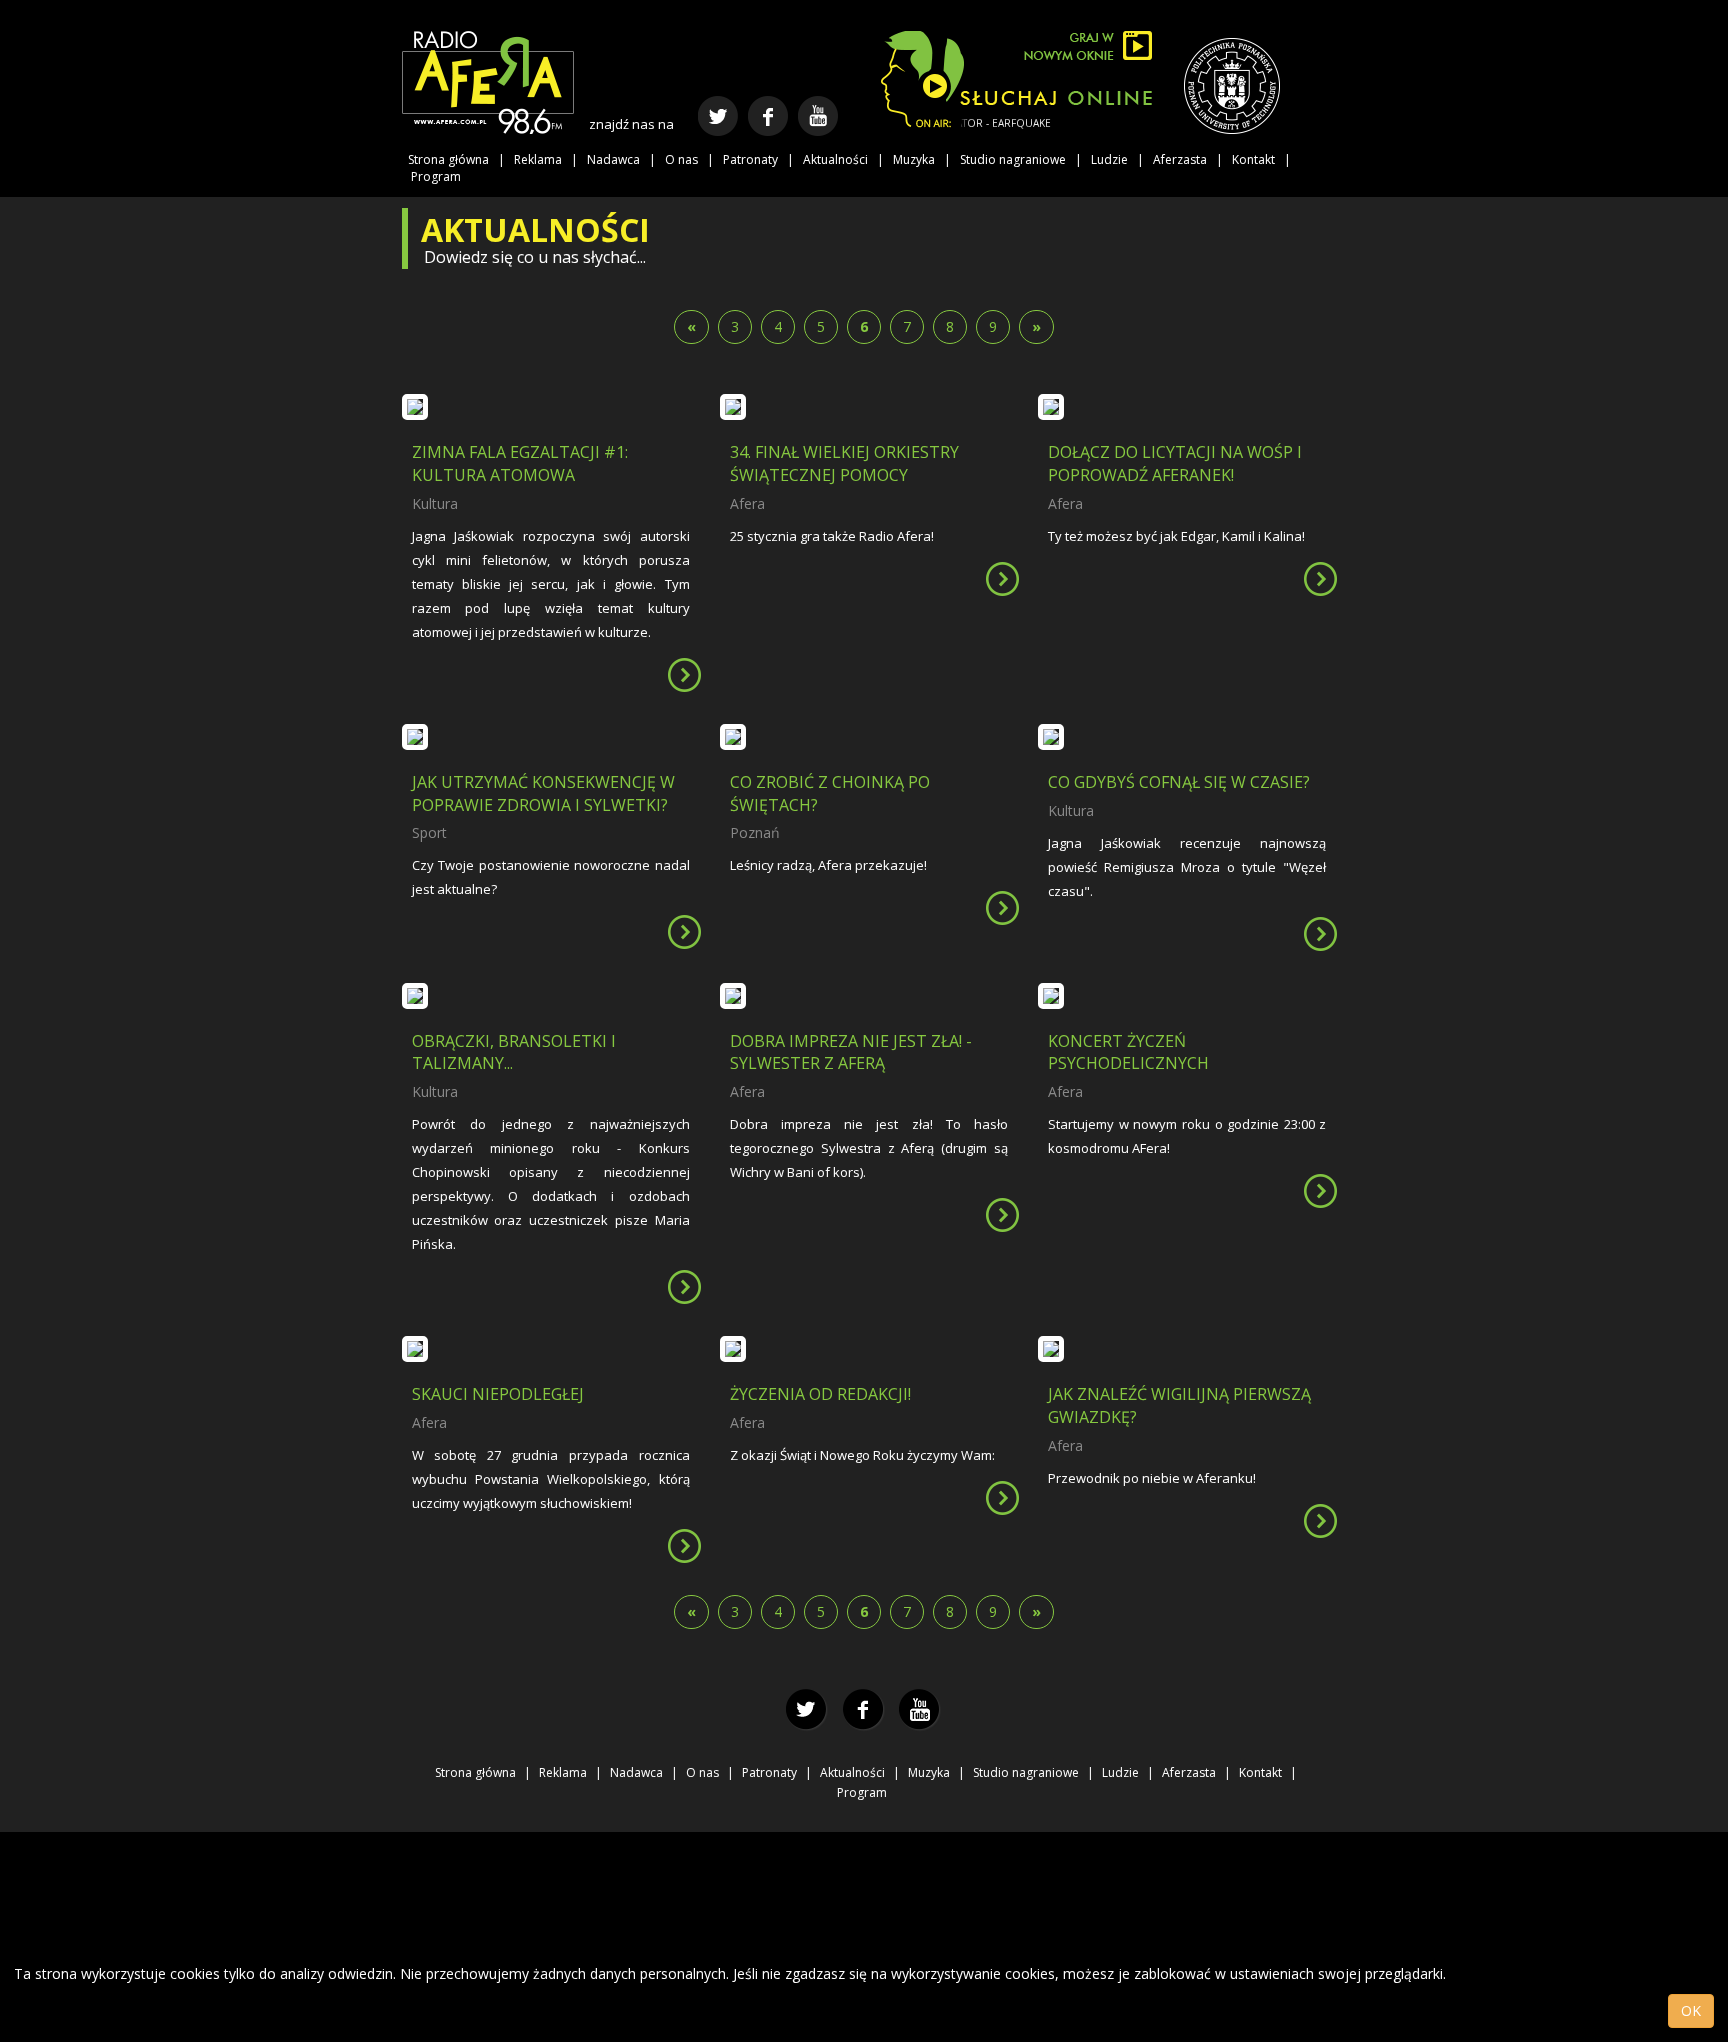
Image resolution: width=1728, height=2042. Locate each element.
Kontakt (1253, 159)
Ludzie (1109, 159)
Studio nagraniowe (1013, 159)
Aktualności (835, 159)
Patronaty (750, 159)
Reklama (538, 159)
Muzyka (914, 159)
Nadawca (613, 159)
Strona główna (448, 159)
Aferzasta (1180, 159)
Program (436, 176)
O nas (681, 159)
